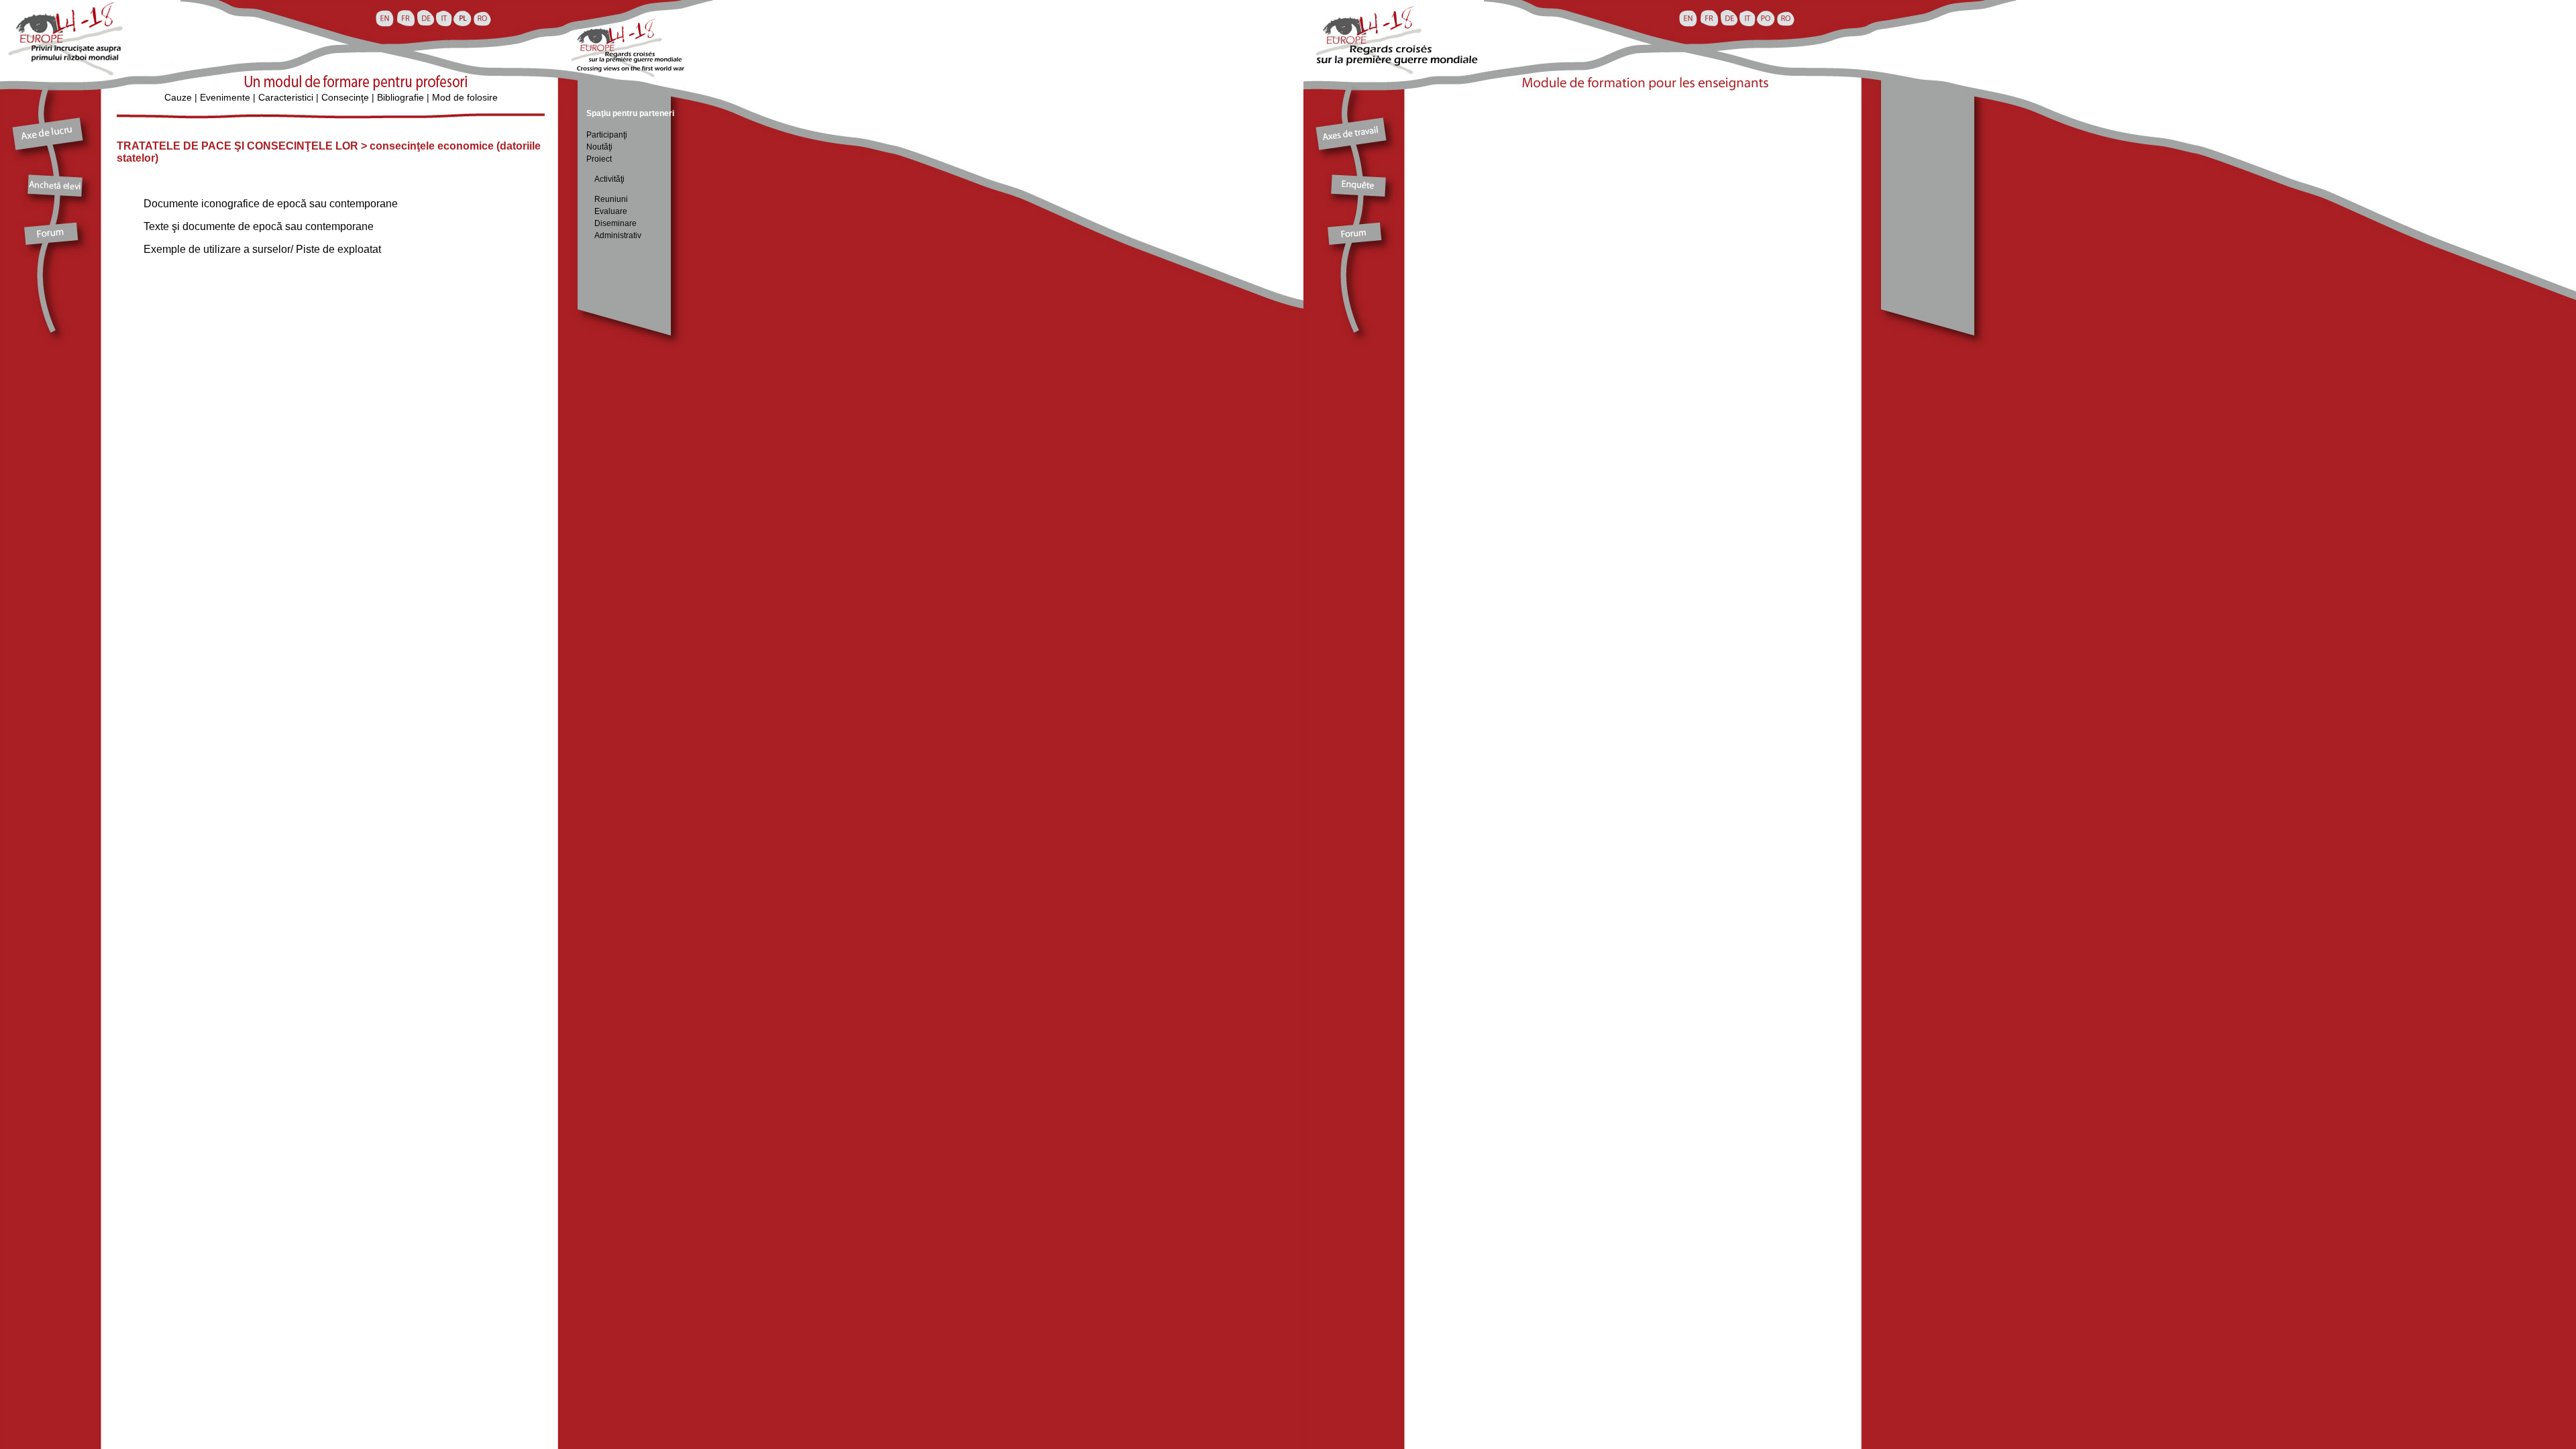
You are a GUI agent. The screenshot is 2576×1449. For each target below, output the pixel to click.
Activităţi (605, 179)
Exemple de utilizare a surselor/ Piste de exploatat (262, 249)
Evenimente (225, 97)
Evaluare (611, 211)
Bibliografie (400, 97)
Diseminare (615, 223)
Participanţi (607, 135)
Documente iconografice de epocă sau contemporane (271, 204)
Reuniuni (611, 199)
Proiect (599, 159)
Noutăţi (599, 147)
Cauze (178, 97)
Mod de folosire (465, 97)
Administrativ (618, 235)
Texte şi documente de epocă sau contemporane (259, 226)
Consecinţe (345, 97)
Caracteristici (286, 97)
